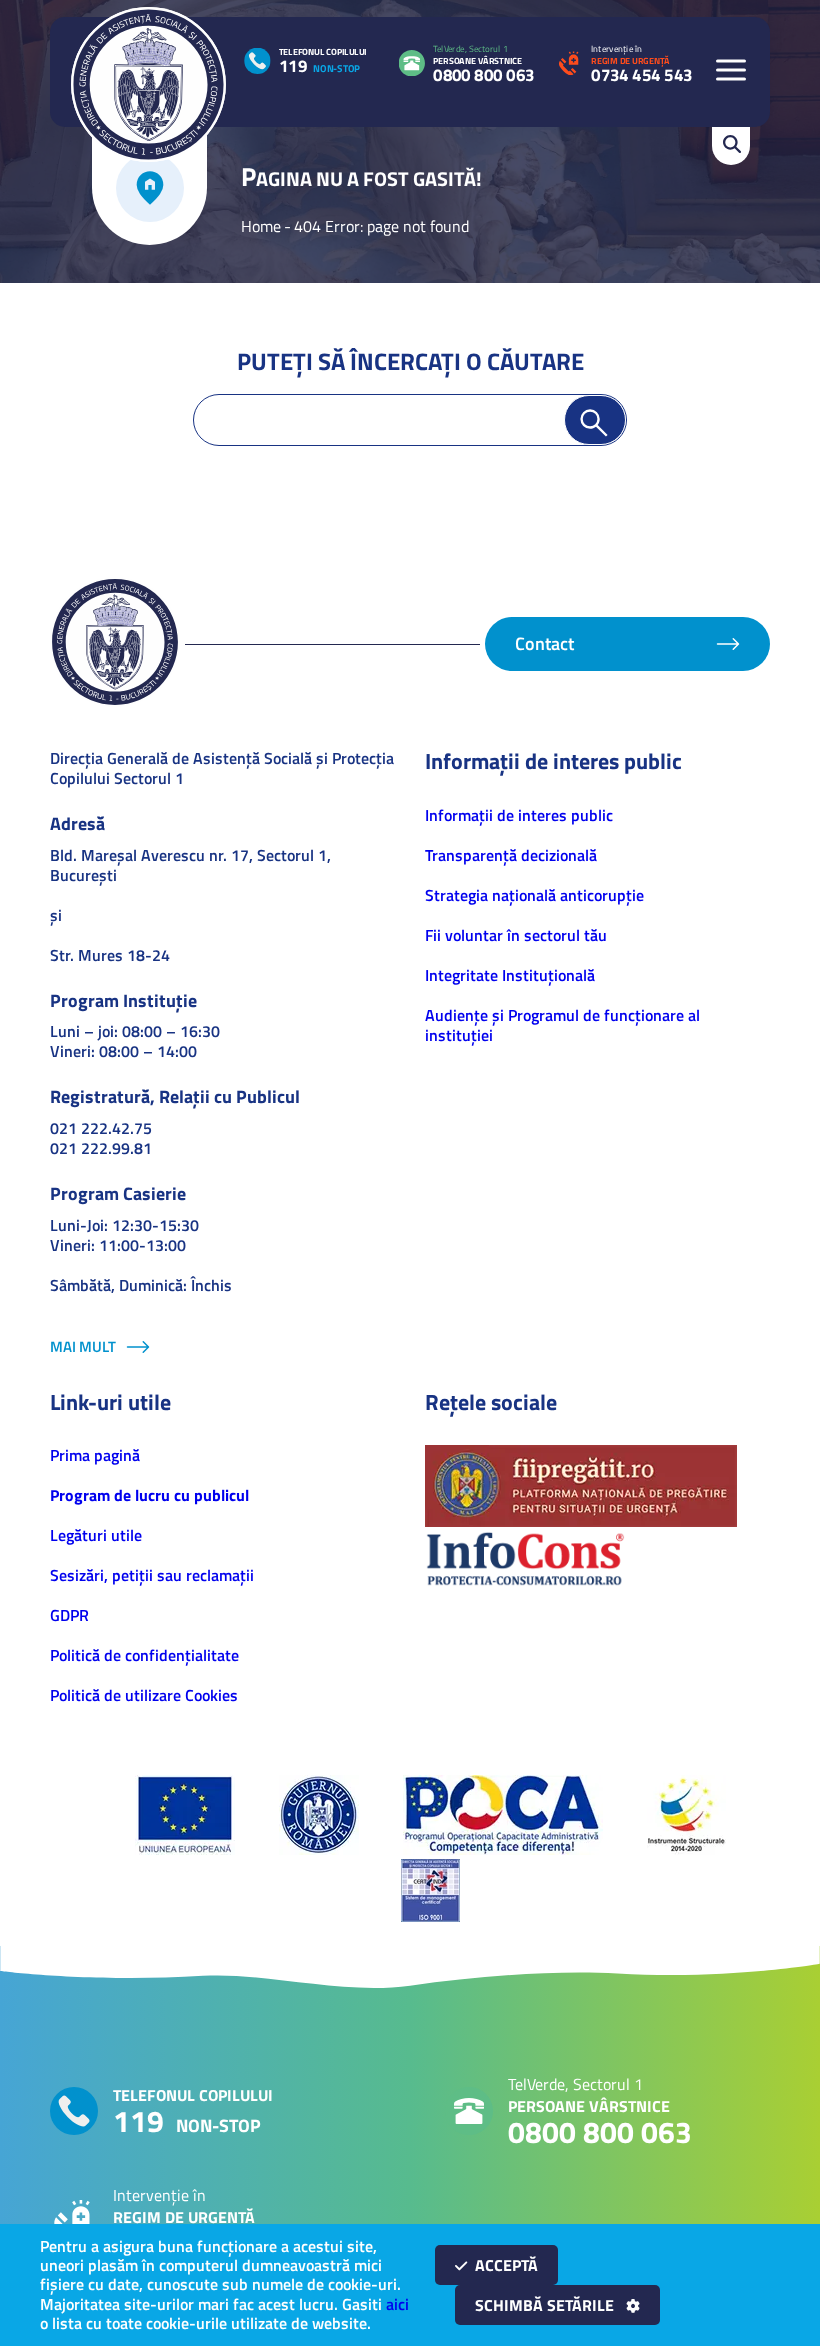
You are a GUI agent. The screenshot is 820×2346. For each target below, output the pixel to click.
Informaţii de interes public (519, 815)
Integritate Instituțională (510, 975)
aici (397, 2304)
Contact (544, 643)
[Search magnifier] (595, 420)
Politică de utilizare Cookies (144, 1695)
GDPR (69, 1615)
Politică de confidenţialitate (144, 1655)
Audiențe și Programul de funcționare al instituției (562, 1025)
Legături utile (96, 1535)
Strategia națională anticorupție (534, 895)
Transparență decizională (511, 855)
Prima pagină (95, 1455)
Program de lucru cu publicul (149, 1495)
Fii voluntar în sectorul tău (516, 935)
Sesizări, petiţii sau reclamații (152, 1575)
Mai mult (83, 1346)
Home (261, 226)
